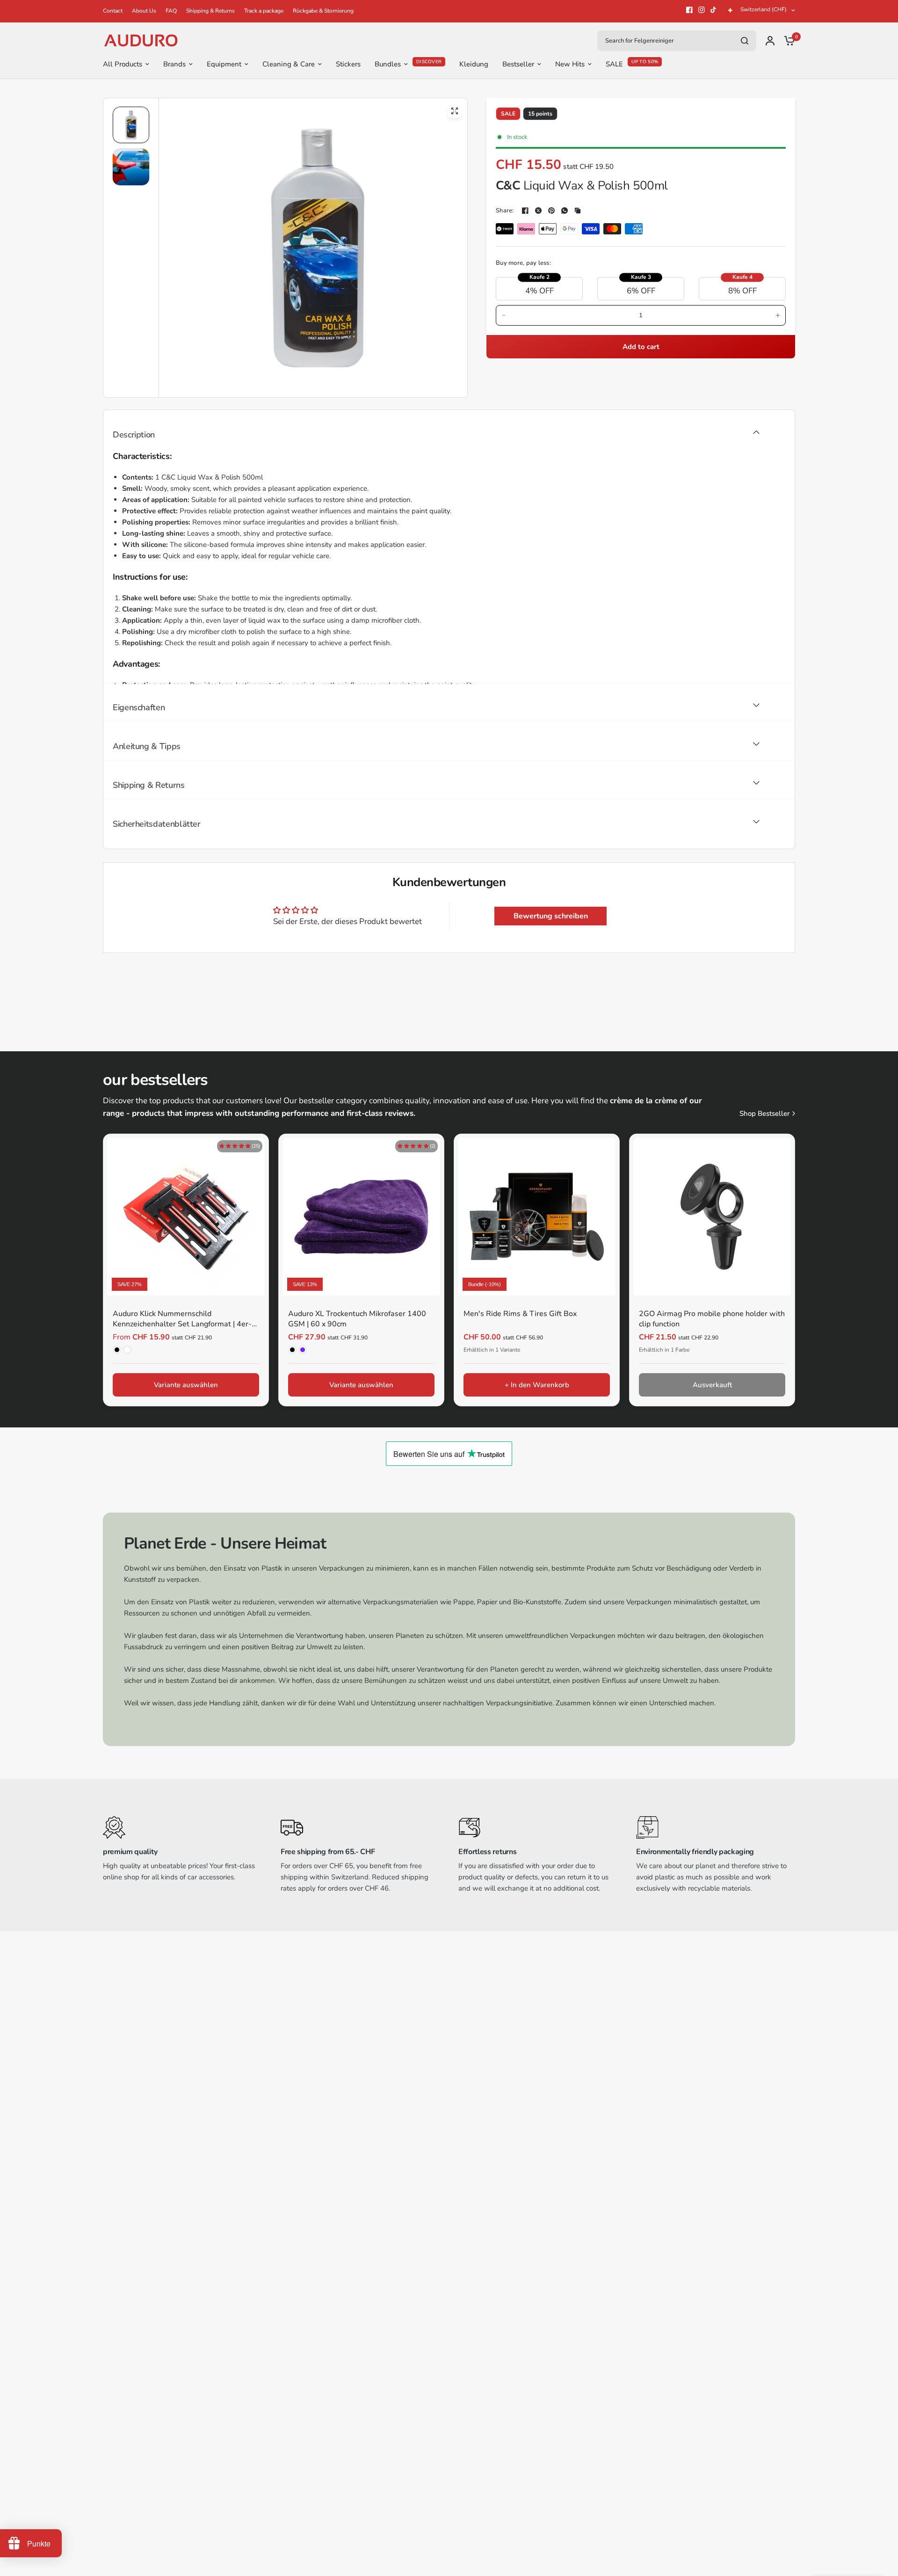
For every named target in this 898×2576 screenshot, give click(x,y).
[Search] (745, 41)
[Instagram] (702, 10)
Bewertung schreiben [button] (551, 916)
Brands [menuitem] (174, 64)
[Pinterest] (551, 211)
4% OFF (540, 291)
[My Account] (770, 40)
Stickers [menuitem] (348, 64)
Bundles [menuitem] (388, 64)
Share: (505, 211)
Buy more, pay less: (523, 263)
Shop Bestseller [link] (764, 1114)
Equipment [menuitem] (224, 64)
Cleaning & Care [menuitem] (289, 64)
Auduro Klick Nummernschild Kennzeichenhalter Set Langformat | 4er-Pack (182, 1320)
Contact (113, 11)
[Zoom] (455, 111)
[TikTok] (714, 10)
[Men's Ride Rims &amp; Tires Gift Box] (537, 1217)
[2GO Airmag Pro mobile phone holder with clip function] (712, 1217)
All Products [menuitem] (123, 64)
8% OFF (742, 291)
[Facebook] (689, 10)
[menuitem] (115, 11)
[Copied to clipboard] (578, 211)
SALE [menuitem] (614, 64)
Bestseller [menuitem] (518, 64)
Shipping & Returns (210, 11)
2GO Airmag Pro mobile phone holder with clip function (712, 1319)
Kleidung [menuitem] (474, 64)
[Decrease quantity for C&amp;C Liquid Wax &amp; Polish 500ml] (504, 315)
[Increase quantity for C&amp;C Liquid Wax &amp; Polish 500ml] (778, 315)
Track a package (264, 11)
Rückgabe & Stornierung (323, 11)
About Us (144, 11)
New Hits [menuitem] (570, 64)
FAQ (171, 11)
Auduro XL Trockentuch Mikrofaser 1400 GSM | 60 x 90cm (357, 1319)
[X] (538, 211)
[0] (787, 40)
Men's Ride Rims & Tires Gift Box (520, 1314)
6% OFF (641, 291)
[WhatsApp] (565, 211)
